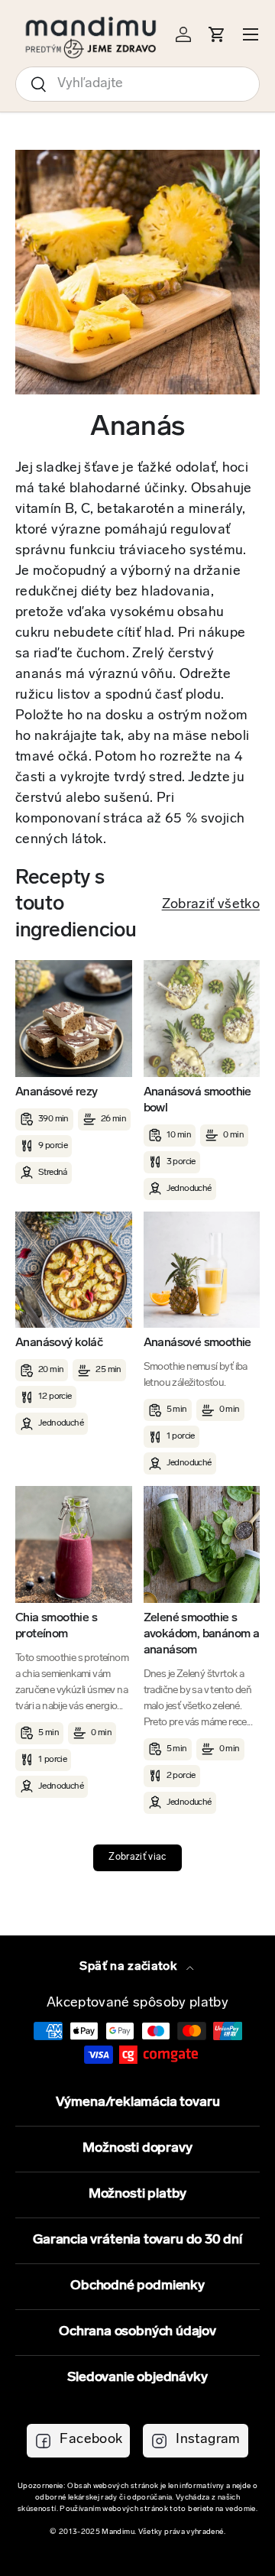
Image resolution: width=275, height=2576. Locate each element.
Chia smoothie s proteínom (56, 1626)
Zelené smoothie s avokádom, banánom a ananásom (202, 1634)
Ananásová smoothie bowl (197, 1100)
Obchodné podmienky (137, 2286)
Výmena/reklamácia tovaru (138, 2103)
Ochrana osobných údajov (137, 2332)
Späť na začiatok (129, 1967)
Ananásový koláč (59, 1343)
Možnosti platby (137, 2195)
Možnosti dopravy (137, 2149)
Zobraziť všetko (211, 905)
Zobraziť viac (137, 1857)
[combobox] (137, 84)
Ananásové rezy (57, 1092)
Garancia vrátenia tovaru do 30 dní (137, 2240)
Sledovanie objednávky (137, 2378)
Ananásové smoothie (197, 1343)
